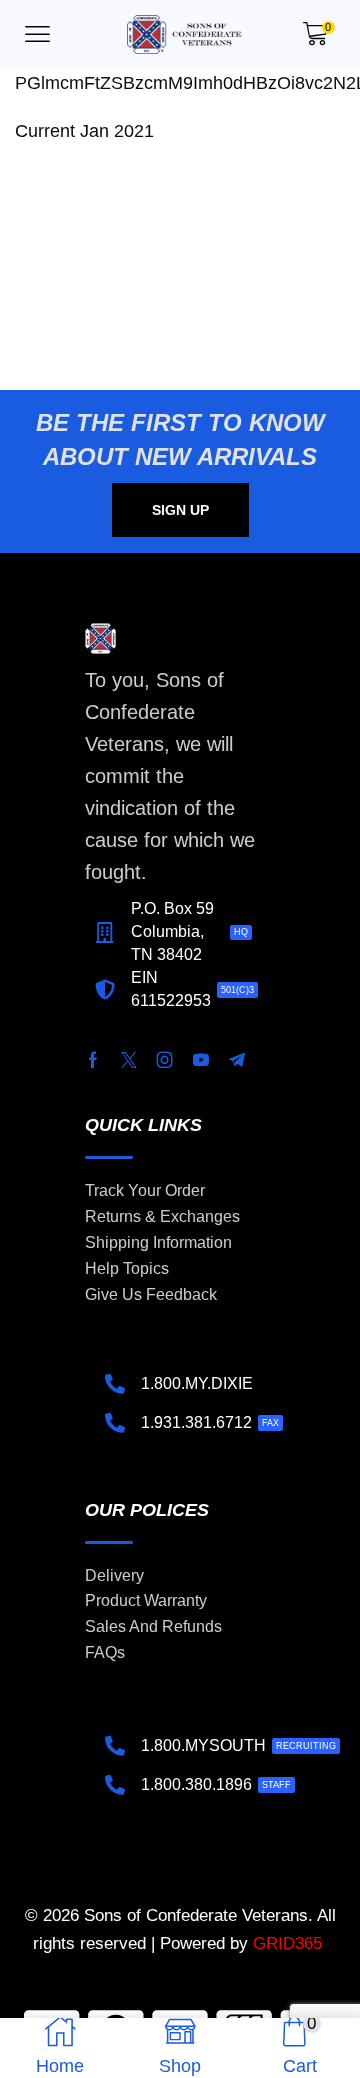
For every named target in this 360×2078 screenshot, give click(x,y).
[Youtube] (201, 1060)
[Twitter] (129, 1060)
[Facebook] (93, 1060)
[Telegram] (237, 1060)
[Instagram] (165, 1060)
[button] (37, 34)
